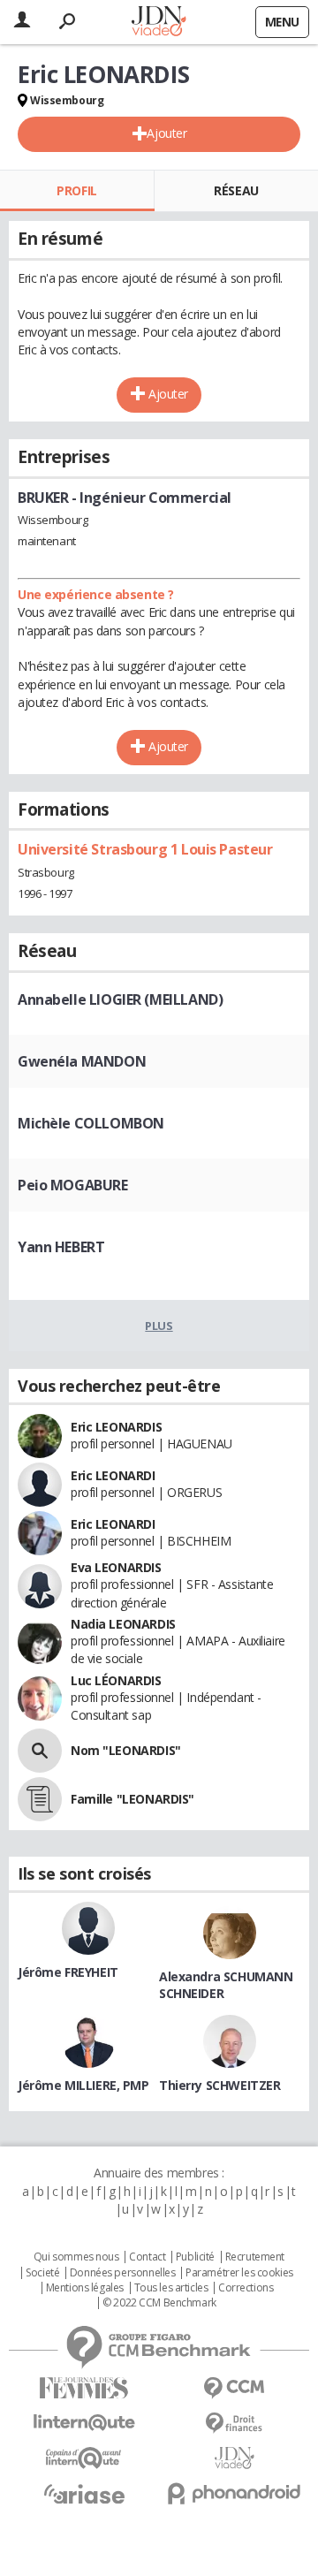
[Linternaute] (84, 2423)
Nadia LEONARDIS (123, 1624)
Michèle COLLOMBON (91, 1123)
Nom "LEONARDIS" (126, 1750)
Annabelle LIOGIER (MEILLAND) (120, 999)
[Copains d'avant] (84, 2458)
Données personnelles (123, 2273)
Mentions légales (85, 2288)
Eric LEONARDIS (116, 1427)
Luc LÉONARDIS (116, 1680)
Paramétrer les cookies (239, 2273)
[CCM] (234, 2388)
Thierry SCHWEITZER (220, 2085)
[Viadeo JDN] (234, 2458)
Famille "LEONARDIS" (132, 1799)
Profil (76, 190)
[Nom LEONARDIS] (40, 1751)
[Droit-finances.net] (234, 2424)
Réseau (236, 190)
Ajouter (167, 133)
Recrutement (255, 2257)
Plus (159, 1326)
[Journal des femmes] (84, 2388)
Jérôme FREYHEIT (68, 1972)
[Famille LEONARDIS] (40, 1799)
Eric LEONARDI (113, 1475)
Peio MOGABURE (73, 1185)
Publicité (195, 2257)
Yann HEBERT (61, 1247)
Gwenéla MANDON (82, 1061)
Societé (42, 2273)
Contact (147, 2257)
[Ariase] (84, 2494)
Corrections (246, 2288)
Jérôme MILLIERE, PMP (83, 2085)
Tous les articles (171, 2288)
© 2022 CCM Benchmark (159, 2303)
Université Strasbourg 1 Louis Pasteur (145, 849)
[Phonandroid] (234, 2493)
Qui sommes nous (76, 2257)
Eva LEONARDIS (116, 1567)
